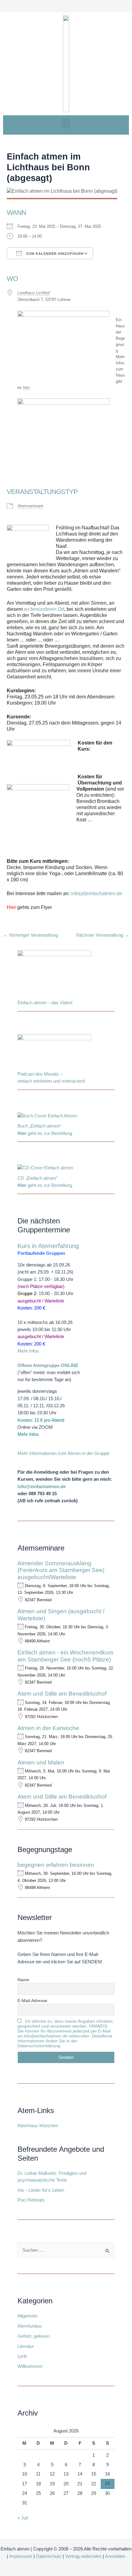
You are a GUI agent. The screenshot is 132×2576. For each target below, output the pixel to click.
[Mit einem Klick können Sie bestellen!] (47, 1117)
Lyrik (22, 2356)
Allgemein (27, 2316)
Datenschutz (49, 2556)
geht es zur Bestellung (45, 1133)
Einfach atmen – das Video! (45, 1003)
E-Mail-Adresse (32, 2001)
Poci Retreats (31, 2200)
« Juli (23, 2518)
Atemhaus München (38, 2126)
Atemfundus (30, 2326)
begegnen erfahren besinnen (56, 1865)
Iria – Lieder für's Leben (41, 2190)
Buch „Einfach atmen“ (40, 1126)
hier (26, 387)
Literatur (26, 2346)
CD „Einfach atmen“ (38, 1178)
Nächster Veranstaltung (103, 935)
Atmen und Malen (41, 1762)
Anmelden (115, 2556)
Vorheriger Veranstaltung (31, 935)
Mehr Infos (28, 1351)
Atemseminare (30, 506)
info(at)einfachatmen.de (97, 893)
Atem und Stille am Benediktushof (62, 1694)
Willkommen (30, 2366)
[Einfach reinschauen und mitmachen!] (54, 974)
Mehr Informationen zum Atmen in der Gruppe (63, 1453)
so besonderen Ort (44, 609)
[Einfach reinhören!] (54, 1052)
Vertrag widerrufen (83, 2556)
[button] (66, 123)
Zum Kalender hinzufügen (54, 254)
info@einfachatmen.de (42, 1487)
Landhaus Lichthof (34, 293)
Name (23, 1980)
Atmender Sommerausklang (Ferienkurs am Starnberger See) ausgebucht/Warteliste (61, 1570)
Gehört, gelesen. (34, 2336)
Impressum (21, 2556)
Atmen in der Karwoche (48, 1728)
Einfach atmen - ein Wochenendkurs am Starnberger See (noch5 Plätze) (66, 1656)
